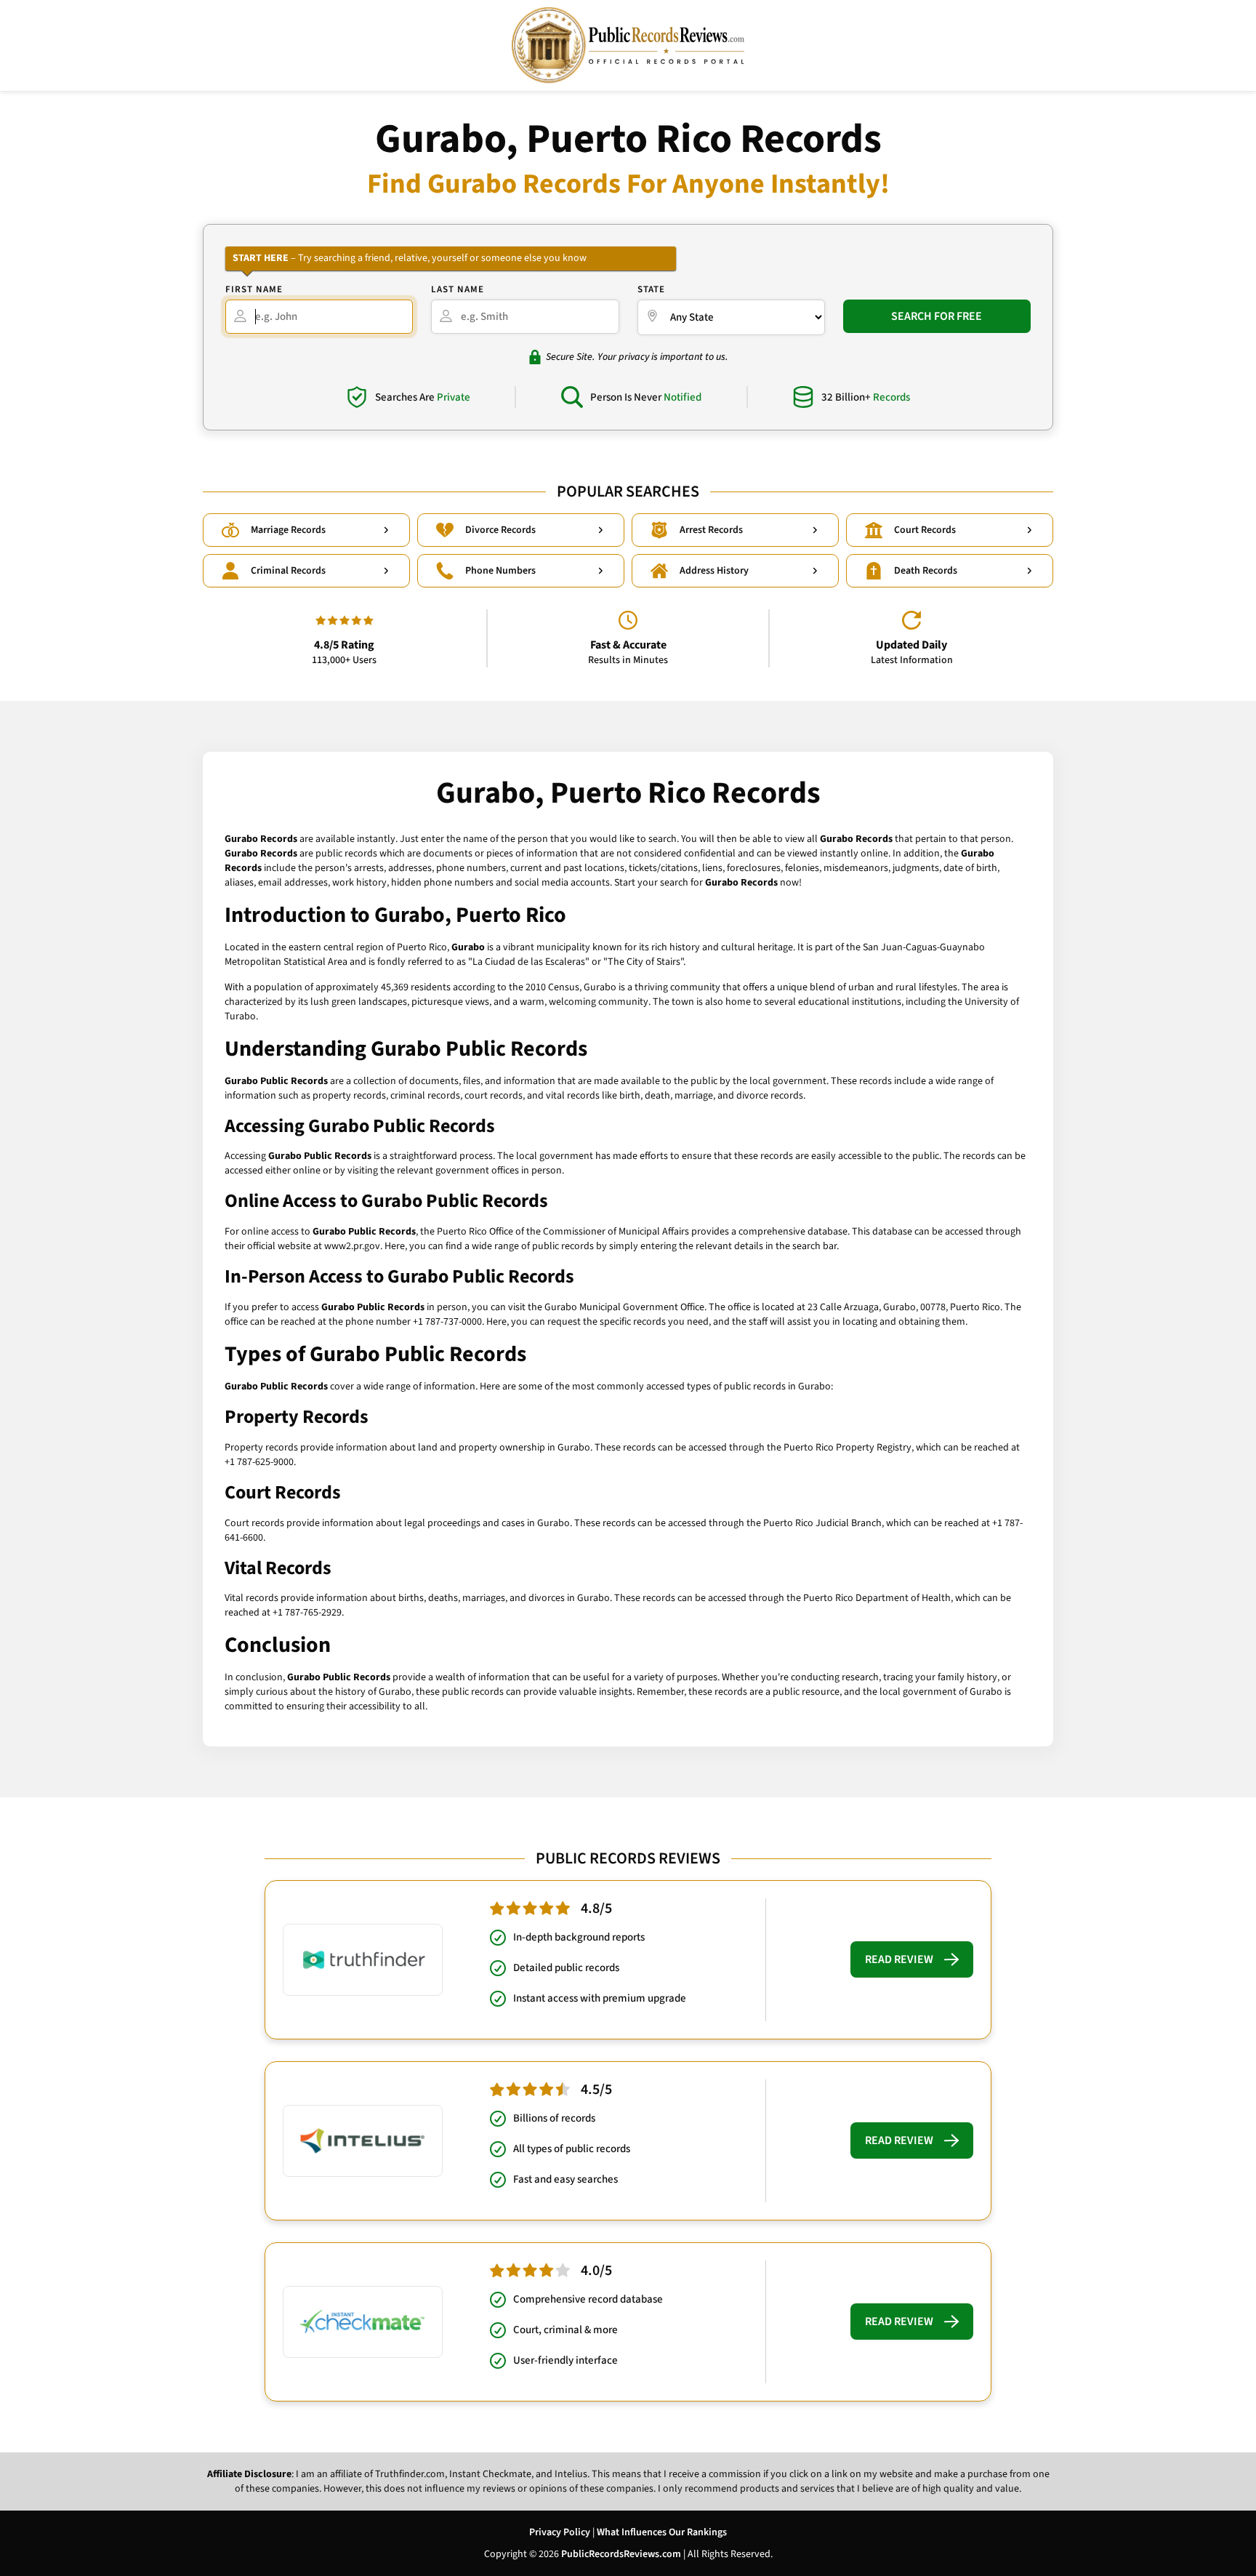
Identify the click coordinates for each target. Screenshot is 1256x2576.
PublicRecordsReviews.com (621, 2554)
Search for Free (937, 316)
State (651, 289)
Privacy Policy (560, 2532)
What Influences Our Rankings (662, 2532)
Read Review (899, 1959)
